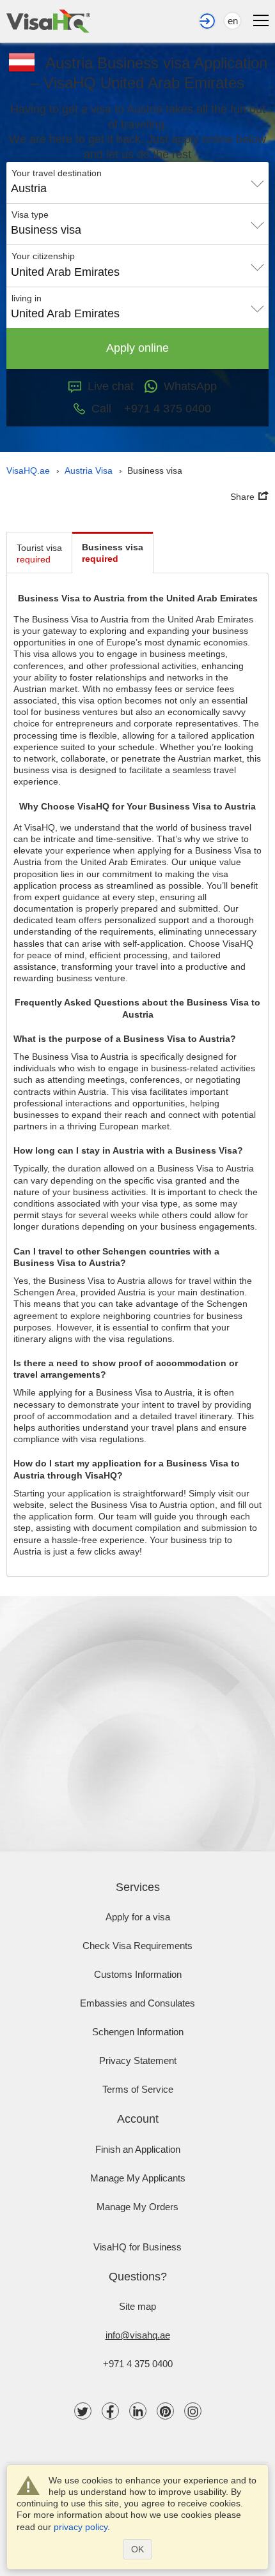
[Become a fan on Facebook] (110, 2411)
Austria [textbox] (29, 188)
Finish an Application (138, 2149)
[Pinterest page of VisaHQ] (165, 2411)
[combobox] (137, 184)
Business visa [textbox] (46, 230)
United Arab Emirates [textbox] (65, 272)
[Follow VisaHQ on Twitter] (83, 2411)
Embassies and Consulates (137, 2003)
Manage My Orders (137, 2207)
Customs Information (138, 1974)
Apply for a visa (138, 1917)
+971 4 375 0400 (138, 2364)
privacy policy (81, 2527)
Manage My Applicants (138, 2178)
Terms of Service (138, 2089)
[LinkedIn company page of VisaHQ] (138, 2411)
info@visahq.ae (138, 2335)
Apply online (137, 348)
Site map (137, 2306)
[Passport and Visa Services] (48, 21)
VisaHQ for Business (137, 2247)
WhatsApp (190, 386)
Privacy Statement (138, 2060)
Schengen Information (138, 2032)
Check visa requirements (137, 1946)
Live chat (111, 386)
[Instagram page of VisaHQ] (193, 2411)
